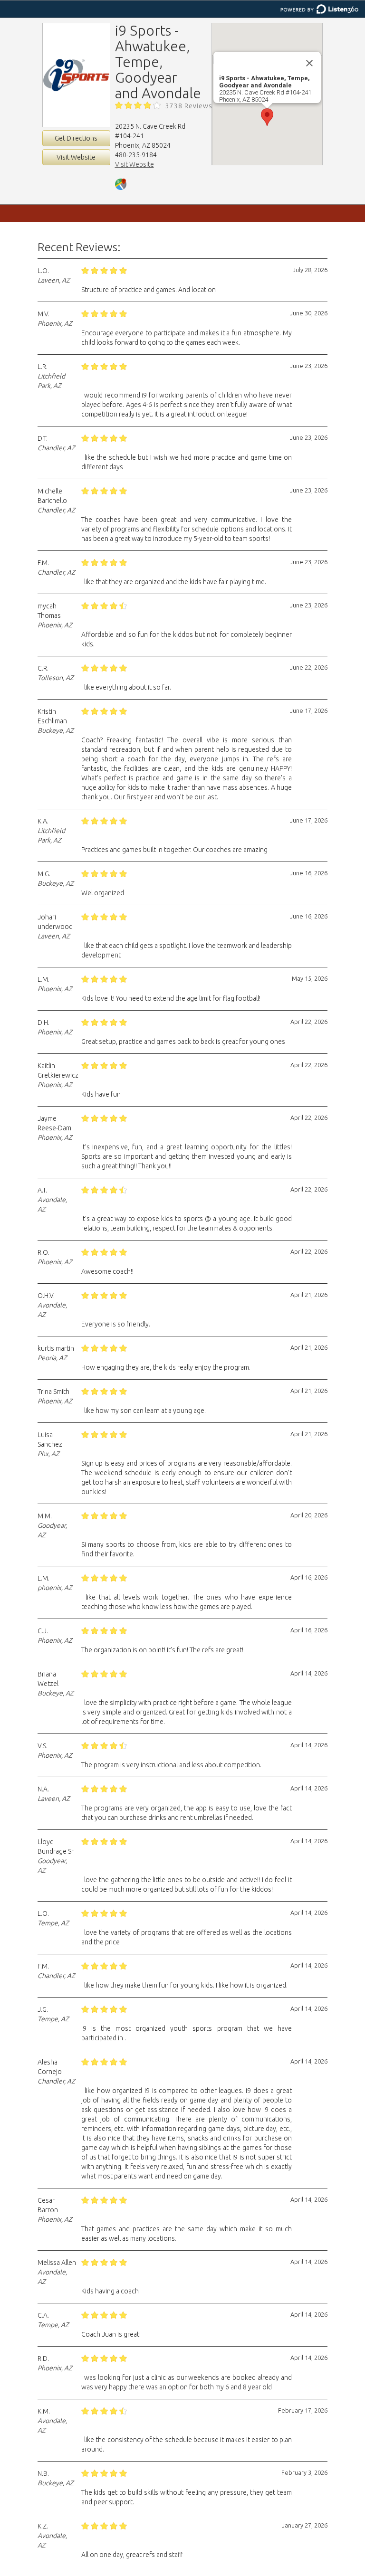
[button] (267, 117)
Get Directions (76, 138)
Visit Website (76, 157)
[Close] (309, 63)
